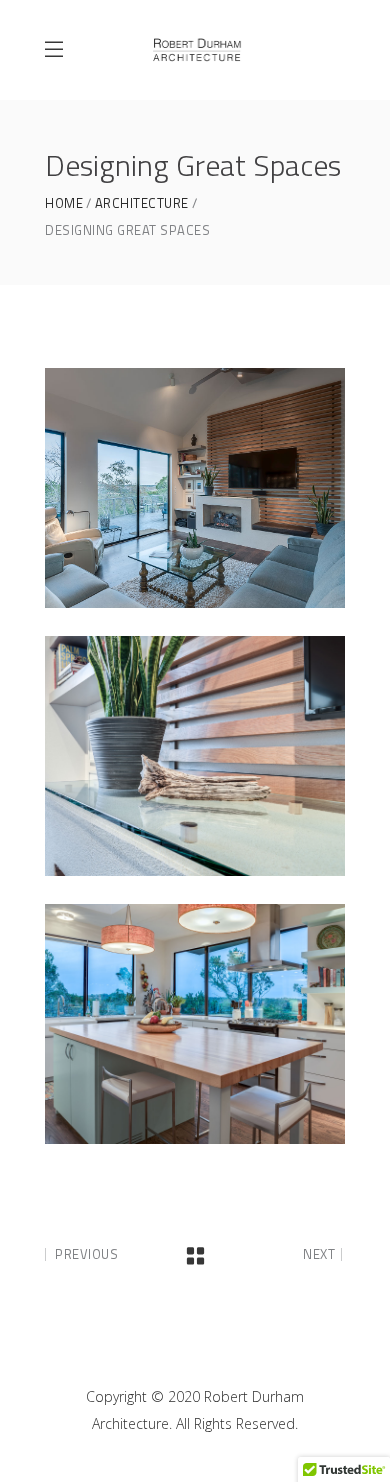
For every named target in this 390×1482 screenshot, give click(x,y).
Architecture (142, 203)
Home (64, 203)
